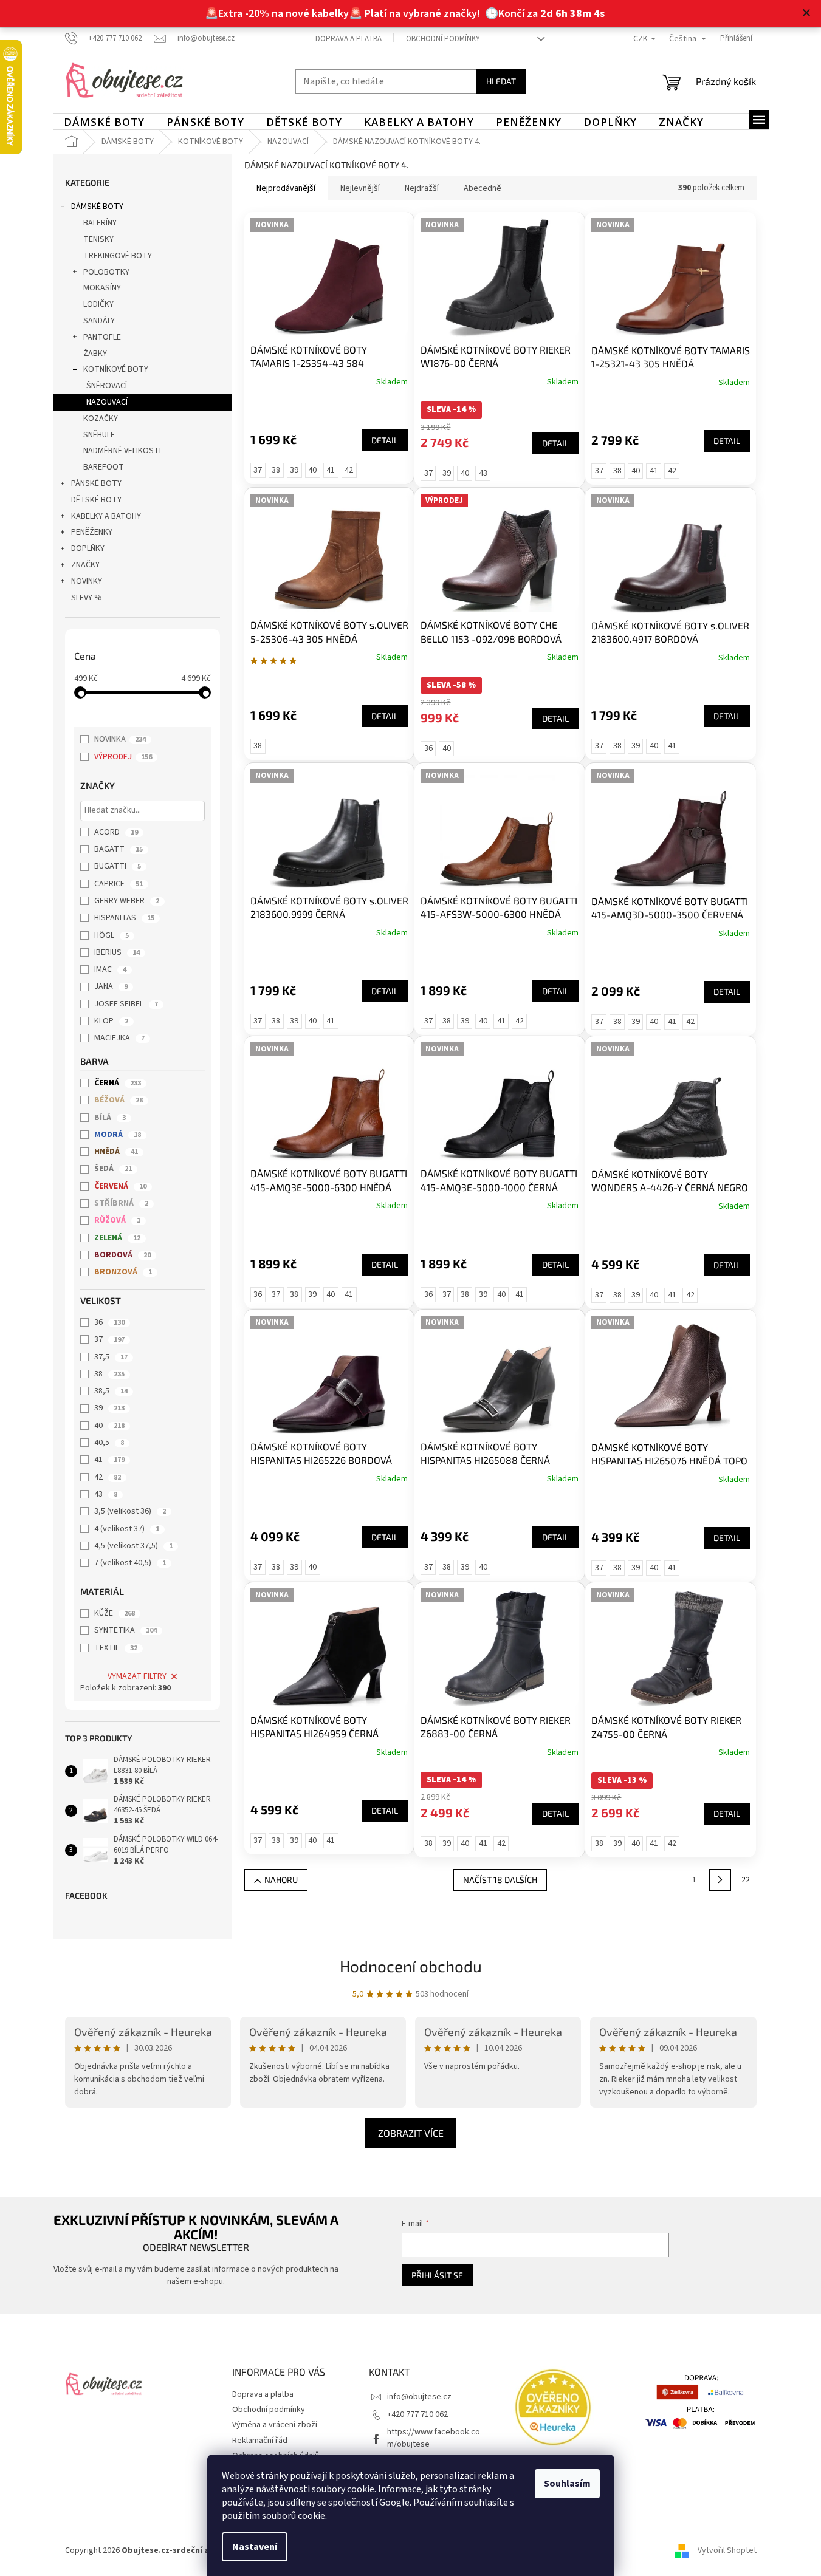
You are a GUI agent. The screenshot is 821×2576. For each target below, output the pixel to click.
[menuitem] (104, 122)
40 (109, 1426)
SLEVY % (87, 598)
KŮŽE (115, 1613)
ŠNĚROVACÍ (107, 386)
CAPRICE (119, 884)
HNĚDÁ (116, 1152)
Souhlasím (567, 2484)
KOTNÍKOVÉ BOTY (116, 369)
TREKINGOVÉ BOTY (118, 256)
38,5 (111, 1391)
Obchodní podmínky (443, 39)
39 (109, 1408)
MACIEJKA (119, 1038)
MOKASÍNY (102, 288)
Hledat (501, 81)
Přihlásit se (437, 2275)
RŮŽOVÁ (117, 1220)
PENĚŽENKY (92, 532)
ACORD (116, 832)
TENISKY (98, 239)
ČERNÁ (118, 1083)
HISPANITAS (124, 918)
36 (109, 1322)
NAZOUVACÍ (107, 402)
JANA (111, 986)
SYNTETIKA (125, 1630)
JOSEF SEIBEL (126, 1004)
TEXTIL (116, 1648)
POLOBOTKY (106, 272)
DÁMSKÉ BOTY (97, 207)
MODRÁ (118, 1135)
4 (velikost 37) (127, 1529)
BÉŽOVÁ (119, 1100)
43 (106, 1494)
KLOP (111, 1021)
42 (108, 1477)
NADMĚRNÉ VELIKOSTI (122, 451)
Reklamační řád (260, 2441)
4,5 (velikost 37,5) (133, 1546)
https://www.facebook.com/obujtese (434, 2438)
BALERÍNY (100, 223)
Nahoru (281, 1880)
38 (109, 1374)
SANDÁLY (99, 321)
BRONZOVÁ (123, 1272)
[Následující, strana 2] (720, 1880)
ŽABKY (95, 354)
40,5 (109, 1443)
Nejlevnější (360, 188)
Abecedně (483, 188)
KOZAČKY (101, 419)
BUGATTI (118, 866)
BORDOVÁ (122, 1255)
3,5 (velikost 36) (130, 1511)
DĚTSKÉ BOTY (96, 500)
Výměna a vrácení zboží (275, 2425)
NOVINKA (120, 739)
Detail (385, 440)
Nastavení (255, 2547)
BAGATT (119, 849)
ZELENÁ (117, 1238)
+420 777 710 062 (417, 2414)
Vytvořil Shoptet (727, 2550)
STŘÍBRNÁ (121, 1203)
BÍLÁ (110, 1118)
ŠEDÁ (113, 1169)
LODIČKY (98, 304)
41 (109, 1460)
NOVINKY (87, 581)
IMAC (110, 969)
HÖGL (112, 935)
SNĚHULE (99, 435)
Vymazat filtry (137, 1676)
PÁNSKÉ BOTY (96, 483)
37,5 (111, 1357)
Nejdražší (422, 188)
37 (109, 1339)
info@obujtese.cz (419, 2397)
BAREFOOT (104, 467)
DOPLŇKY (88, 548)
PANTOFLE (102, 337)
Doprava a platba (349, 39)
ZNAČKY (85, 565)
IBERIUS (117, 952)
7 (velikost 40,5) (130, 1563)
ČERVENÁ (120, 1186)
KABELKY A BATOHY (106, 516)
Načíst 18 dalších (500, 1880)
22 (746, 1880)
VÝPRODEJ (123, 757)
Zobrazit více (411, 2133)
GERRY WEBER (127, 901)
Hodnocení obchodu (411, 1966)
